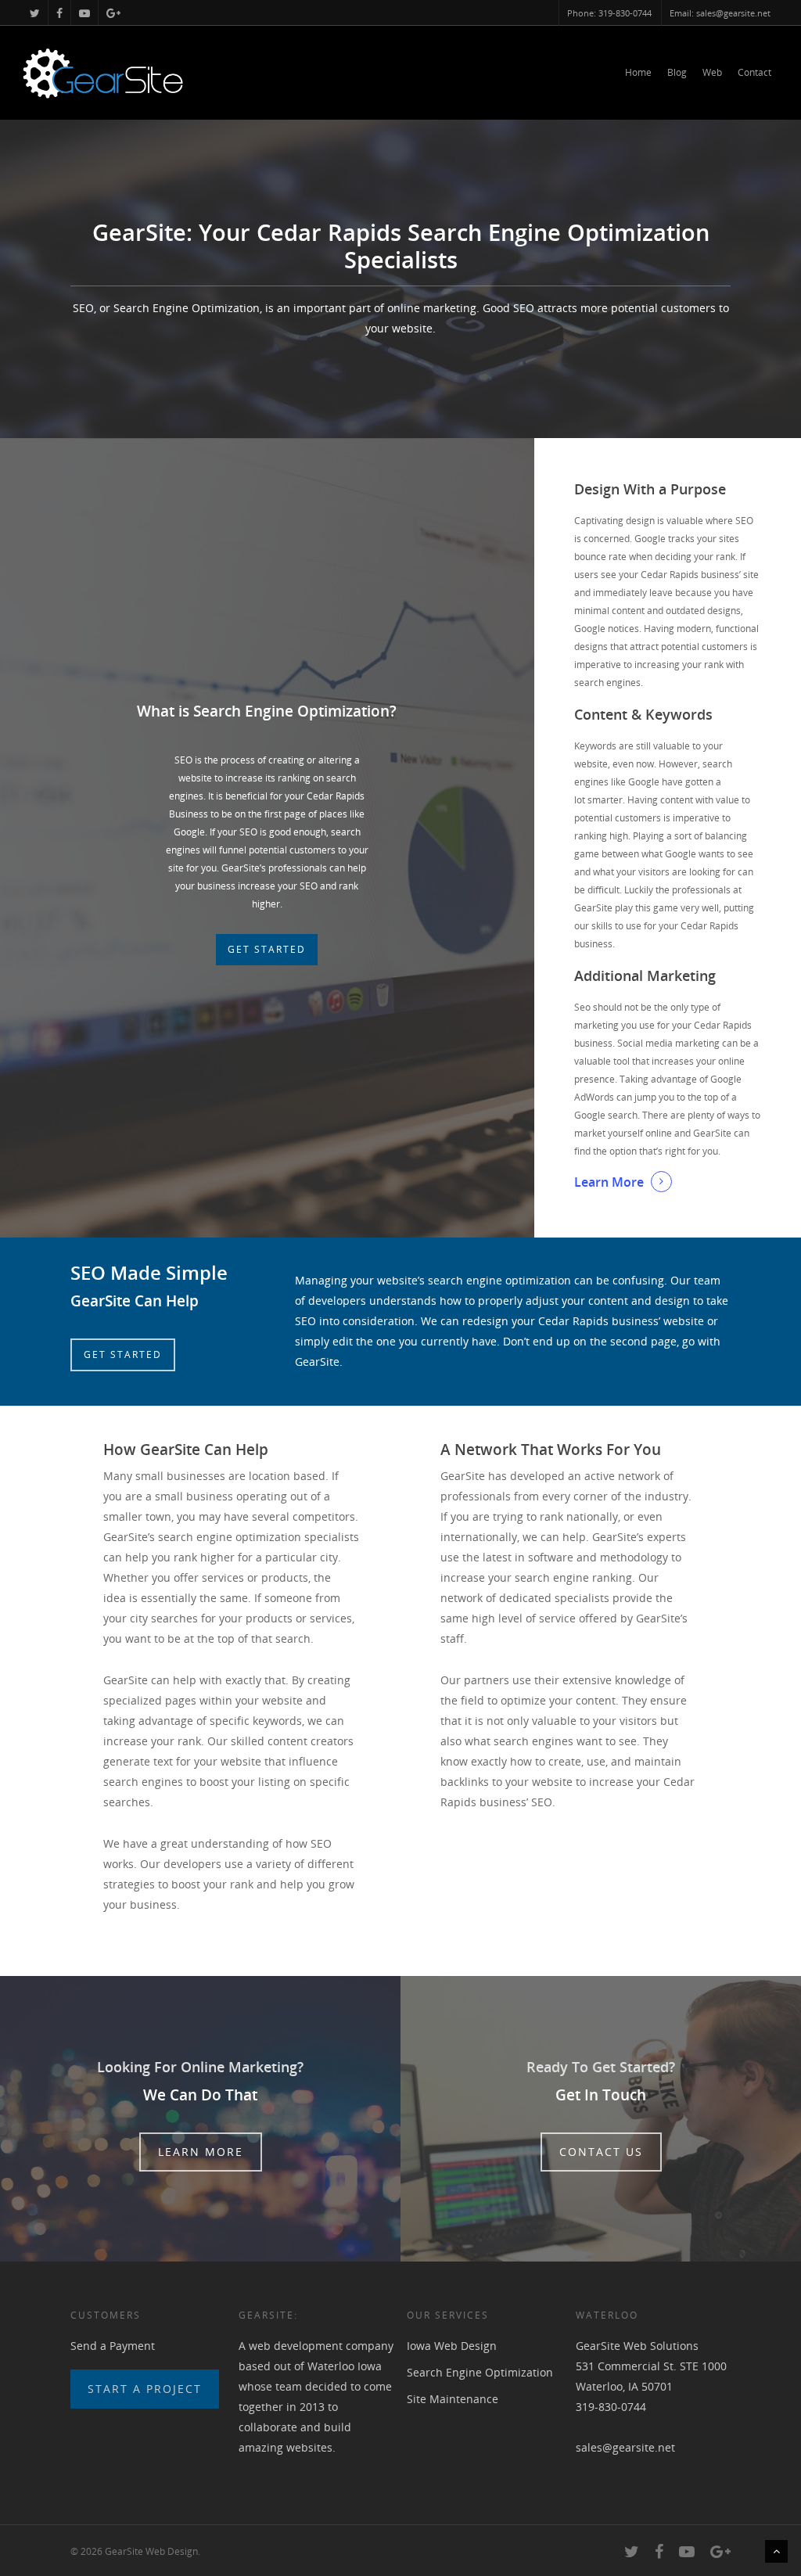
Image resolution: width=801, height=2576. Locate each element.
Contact (754, 72)
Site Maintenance (453, 2399)
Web (712, 72)
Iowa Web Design (452, 2346)
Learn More (609, 1182)
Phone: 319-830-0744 (609, 13)
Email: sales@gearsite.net (720, 13)
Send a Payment (113, 2346)
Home (638, 72)
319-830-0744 (611, 2407)
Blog (677, 72)
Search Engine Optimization (480, 2372)
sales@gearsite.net (625, 2447)
